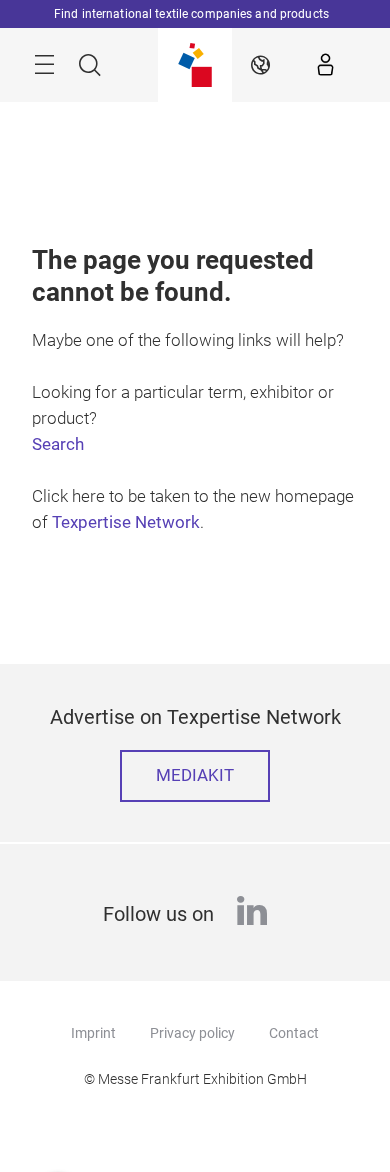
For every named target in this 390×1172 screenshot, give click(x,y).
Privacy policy (192, 1033)
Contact (294, 1033)
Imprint (93, 1033)
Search (58, 444)
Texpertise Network (126, 522)
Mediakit (195, 775)
